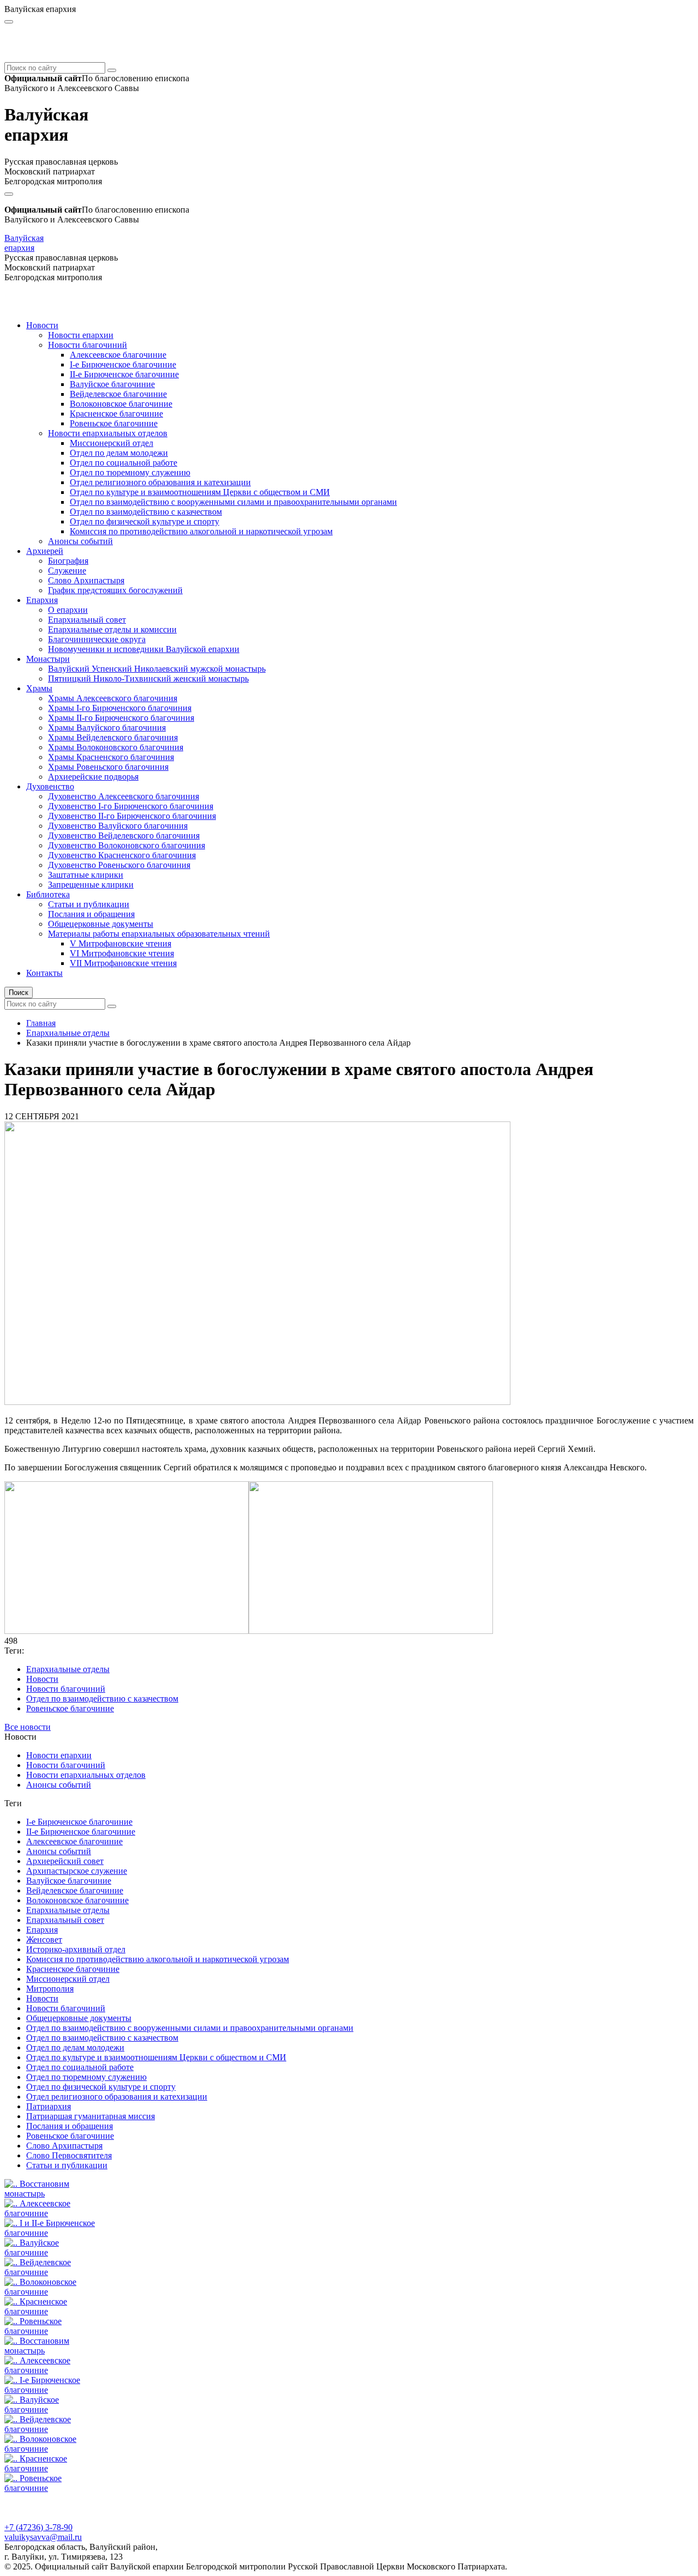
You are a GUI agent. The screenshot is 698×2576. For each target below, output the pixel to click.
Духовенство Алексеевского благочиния (124, 796)
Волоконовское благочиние (121, 404)
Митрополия (50, 1989)
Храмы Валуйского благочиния (107, 728)
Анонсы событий (80, 541)
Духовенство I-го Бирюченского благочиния (131, 806)
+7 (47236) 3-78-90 (38, 2527)
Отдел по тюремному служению (130, 472)
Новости (42, 325)
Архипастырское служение (77, 1871)
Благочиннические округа (97, 639)
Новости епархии (81, 335)
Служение (67, 571)
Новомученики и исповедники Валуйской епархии (144, 649)
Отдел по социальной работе (124, 463)
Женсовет (44, 1939)
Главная (41, 1023)
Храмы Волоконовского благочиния (116, 747)
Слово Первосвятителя (69, 2155)
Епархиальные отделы (68, 1033)
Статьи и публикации (89, 904)
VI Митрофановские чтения (122, 953)
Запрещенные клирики (91, 885)
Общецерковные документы (101, 924)
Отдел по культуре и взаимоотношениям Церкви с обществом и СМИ (200, 492)
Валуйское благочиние (112, 384)
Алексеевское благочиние (118, 355)
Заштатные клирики (86, 875)
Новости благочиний (88, 345)
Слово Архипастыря (86, 580)
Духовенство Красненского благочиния (122, 855)
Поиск (19, 993)
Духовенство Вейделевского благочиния (124, 835)
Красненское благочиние (116, 414)
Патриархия (49, 2106)
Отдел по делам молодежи (119, 453)
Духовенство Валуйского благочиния (118, 826)
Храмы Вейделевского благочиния (113, 737)
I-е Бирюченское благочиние (123, 364)
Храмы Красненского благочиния (111, 757)
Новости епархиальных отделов (108, 433)
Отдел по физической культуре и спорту (145, 521)
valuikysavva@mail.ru (43, 2537)
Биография (68, 561)
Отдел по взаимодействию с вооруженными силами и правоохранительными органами (233, 502)
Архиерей (45, 551)
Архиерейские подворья (93, 777)
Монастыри (48, 659)
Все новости (28, 1727)
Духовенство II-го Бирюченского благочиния (132, 816)
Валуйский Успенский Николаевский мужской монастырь (157, 669)
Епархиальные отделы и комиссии (112, 629)
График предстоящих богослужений (115, 590)
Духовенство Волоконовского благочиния (127, 845)
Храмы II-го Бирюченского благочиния (121, 718)
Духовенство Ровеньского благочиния (119, 865)
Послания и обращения (91, 914)
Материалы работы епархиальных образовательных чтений (159, 934)
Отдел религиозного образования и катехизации (160, 482)
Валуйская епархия (24, 243)
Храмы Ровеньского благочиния (108, 767)
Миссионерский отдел (112, 443)
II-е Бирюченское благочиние (124, 374)
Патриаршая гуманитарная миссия (91, 2116)
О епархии (68, 610)
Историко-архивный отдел (76, 1949)
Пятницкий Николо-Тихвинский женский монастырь (148, 678)
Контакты (44, 973)
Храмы (39, 688)
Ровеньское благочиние (114, 423)
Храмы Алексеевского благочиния (113, 698)
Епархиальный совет (87, 620)
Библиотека (48, 894)
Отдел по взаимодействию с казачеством (146, 512)
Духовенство (50, 786)
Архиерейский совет (65, 1861)
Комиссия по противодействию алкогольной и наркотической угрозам (201, 531)
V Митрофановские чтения (121, 943)
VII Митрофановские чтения (123, 963)
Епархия (42, 600)
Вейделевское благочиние (118, 394)
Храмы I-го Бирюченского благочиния (120, 708)
